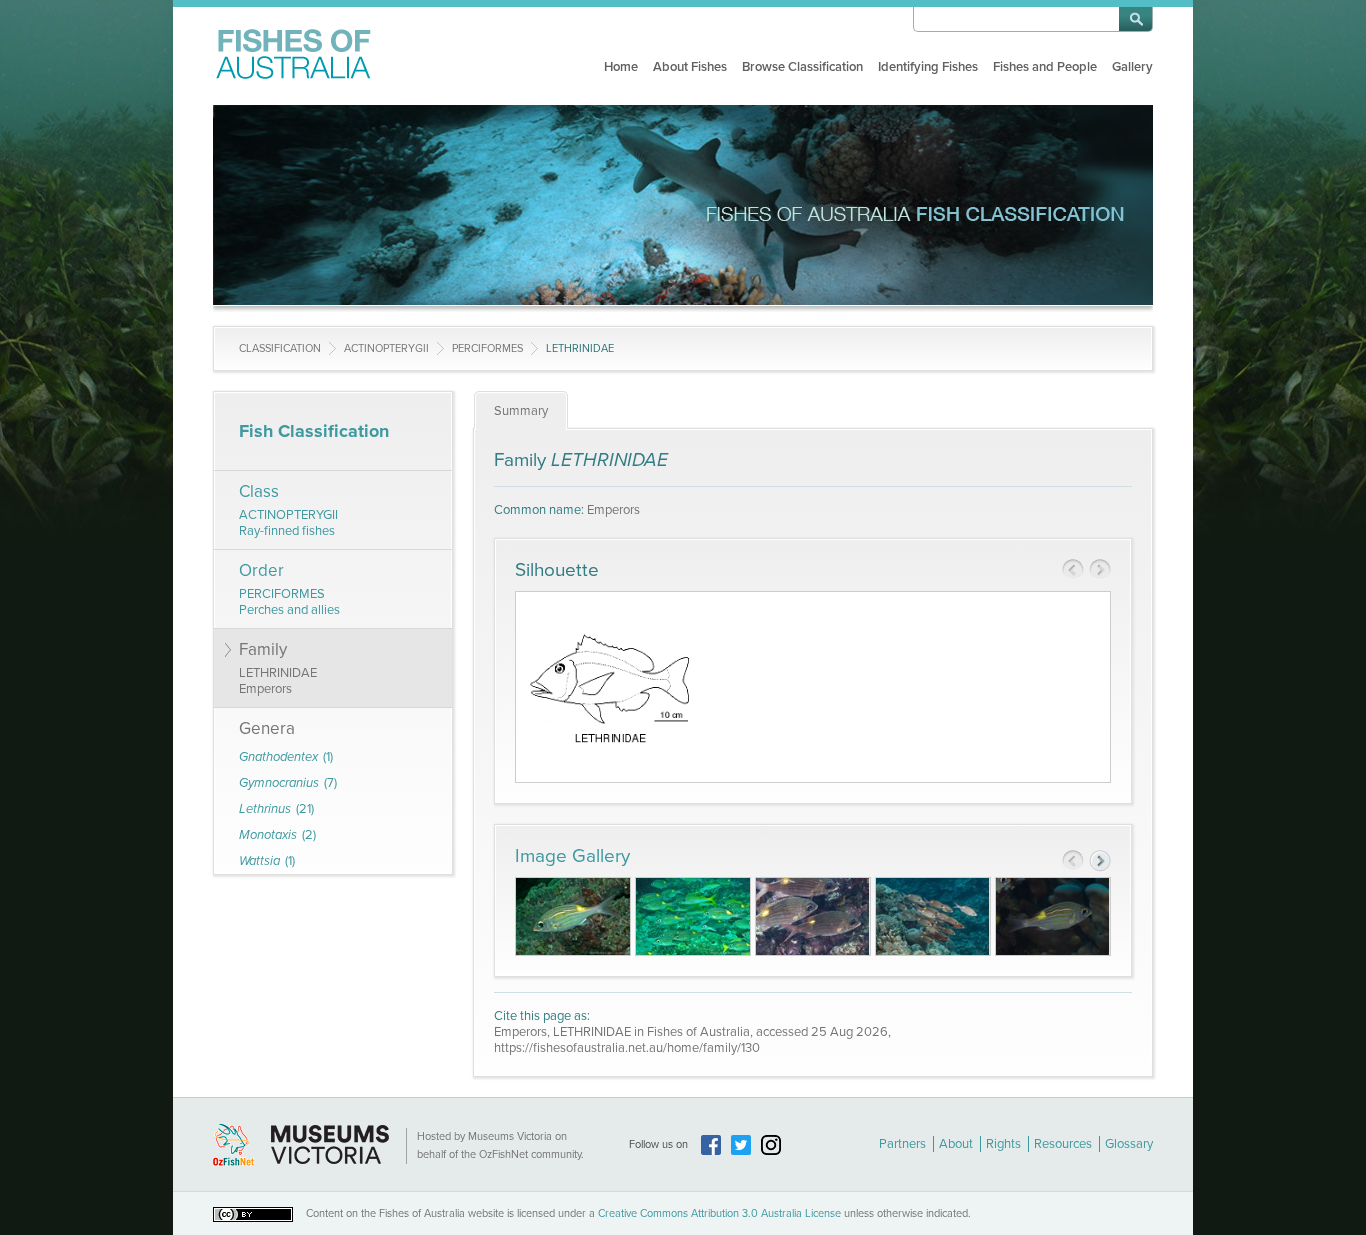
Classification (280, 348)
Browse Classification (802, 67)
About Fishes (690, 67)
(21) (276, 809)
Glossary (1129, 1144)
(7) (288, 783)
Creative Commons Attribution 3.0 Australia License (719, 1213)
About (956, 1144)
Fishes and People (1045, 67)
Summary (521, 411)
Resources (1063, 1144)
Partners (902, 1144)
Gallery (1132, 67)
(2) (277, 835)
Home (621, 67)
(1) (286, 757)
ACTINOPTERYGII (386, 348)
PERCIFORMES (487, 348)
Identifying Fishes (928, 67)
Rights (1003, 1144)
